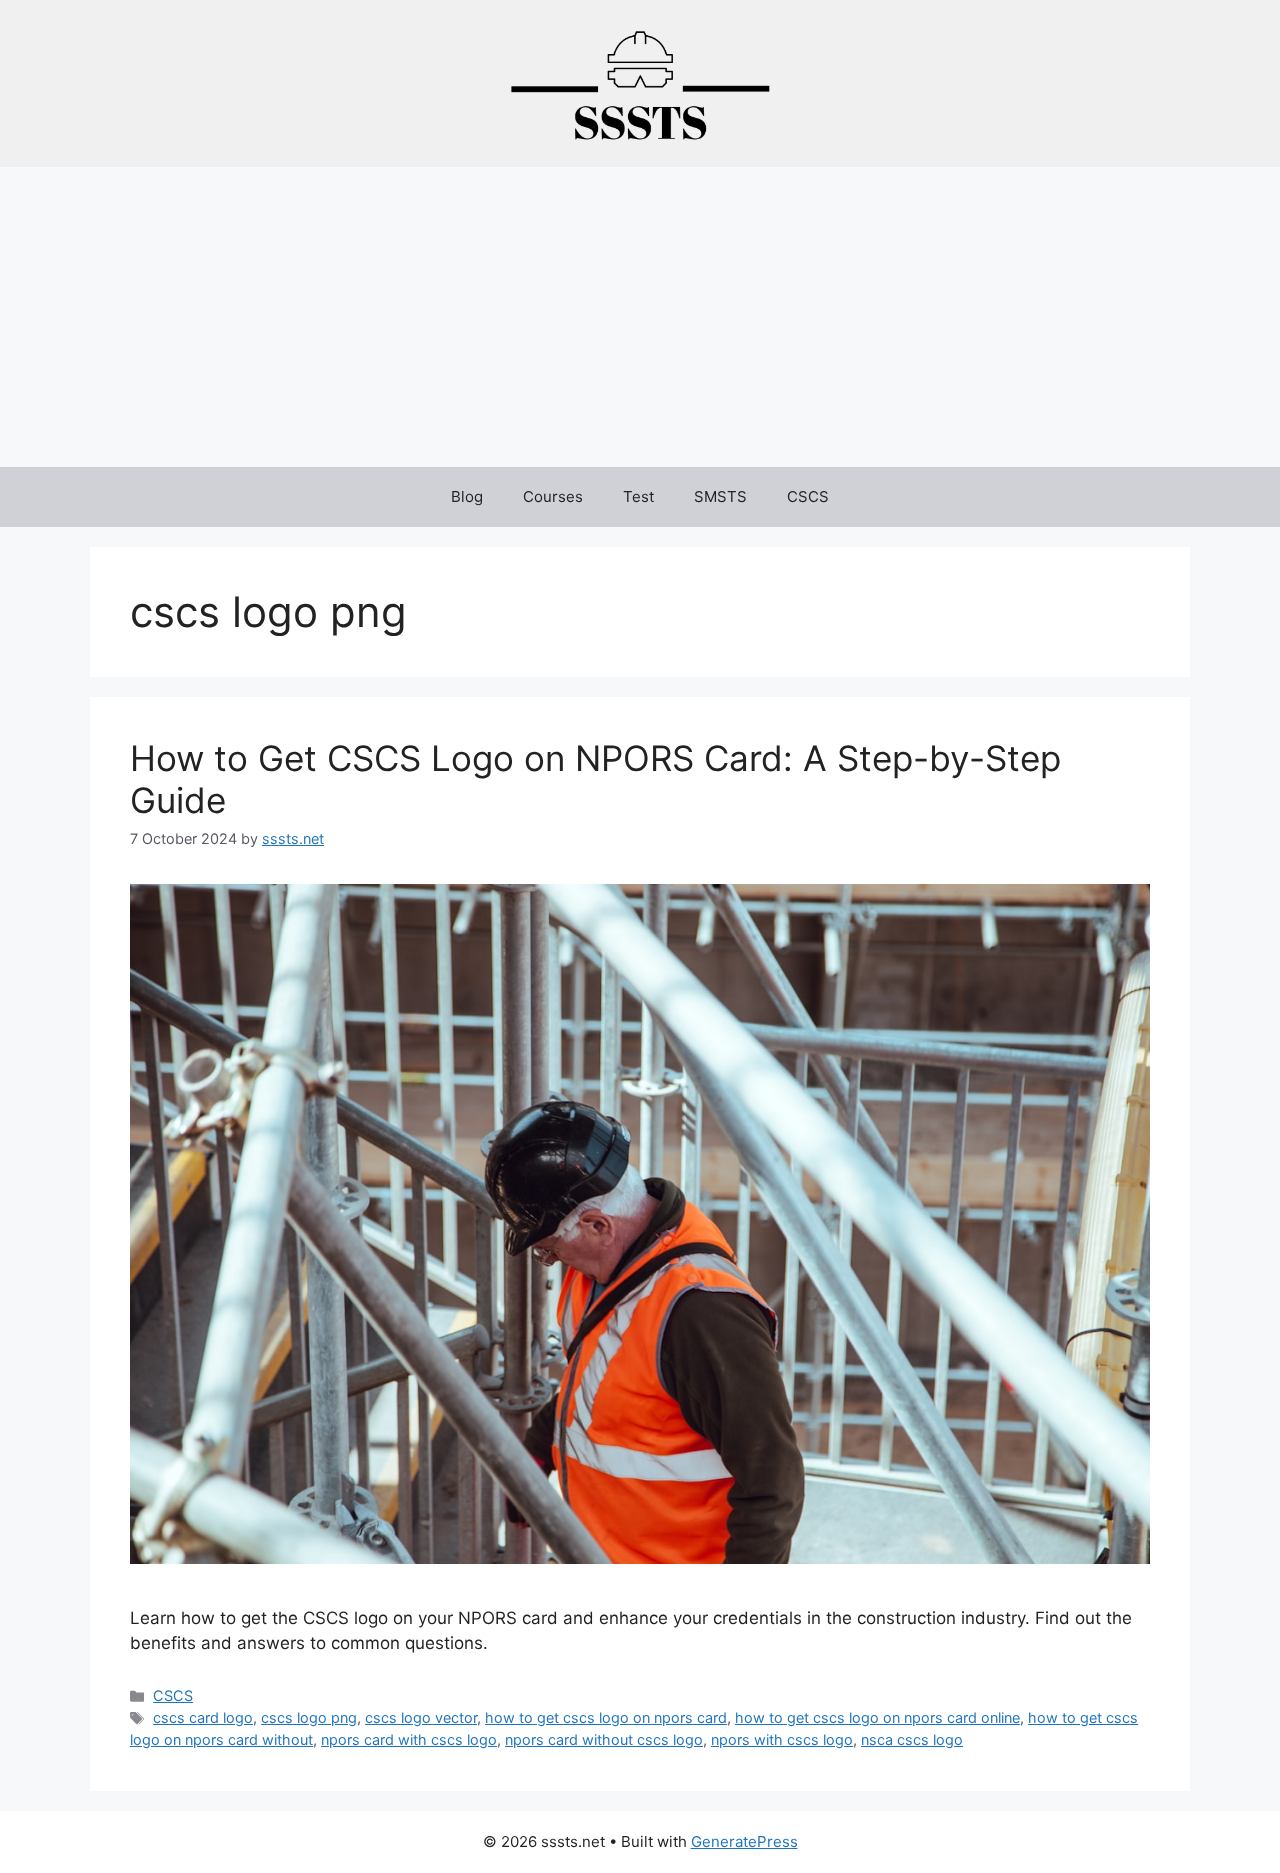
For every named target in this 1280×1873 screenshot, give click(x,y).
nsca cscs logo (912, 1739)
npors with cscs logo (782, 1739)
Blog (467, 496)
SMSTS (720, 496)
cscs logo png (309, 1717)
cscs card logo (203, 1717)
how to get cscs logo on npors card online (877, 1717)
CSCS (808, 496)
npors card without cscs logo (604, 1739)
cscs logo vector (421, 1717)
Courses (553, 496)
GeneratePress (744, 1841)
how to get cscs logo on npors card (606, 1717)
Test (638, 496)
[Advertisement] (640, 317)
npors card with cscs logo (409, 1739)
